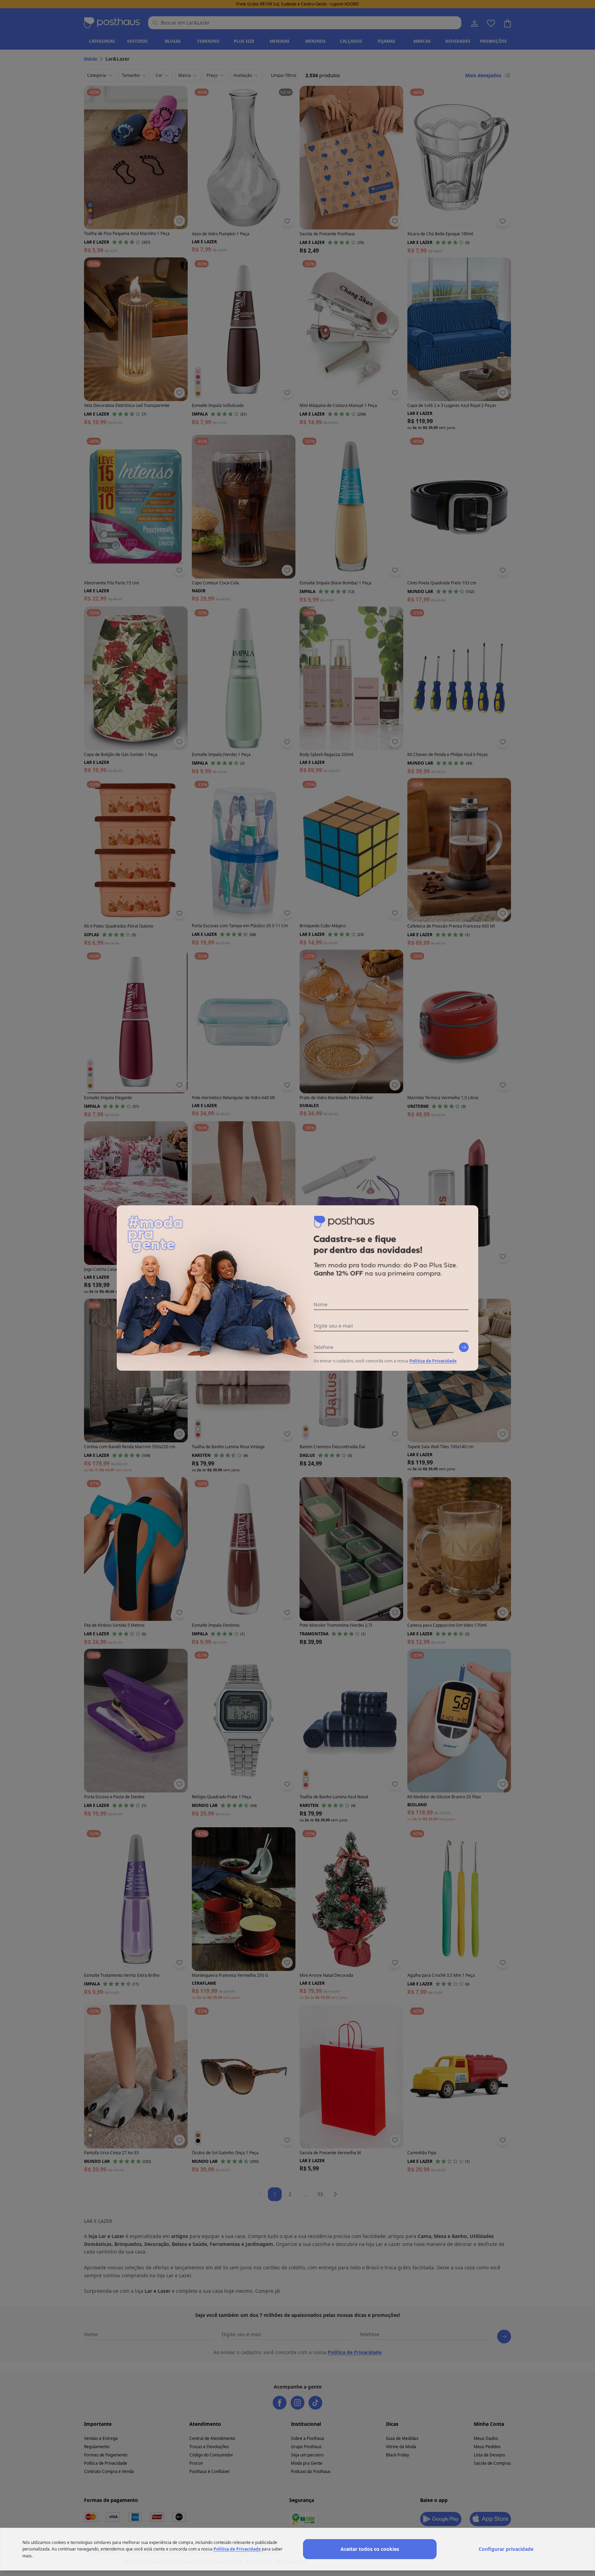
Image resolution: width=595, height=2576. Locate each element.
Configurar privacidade (506, 2549)
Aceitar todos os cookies (370, 2549)
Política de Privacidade (433, 1361)
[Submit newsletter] (464, 1347)
